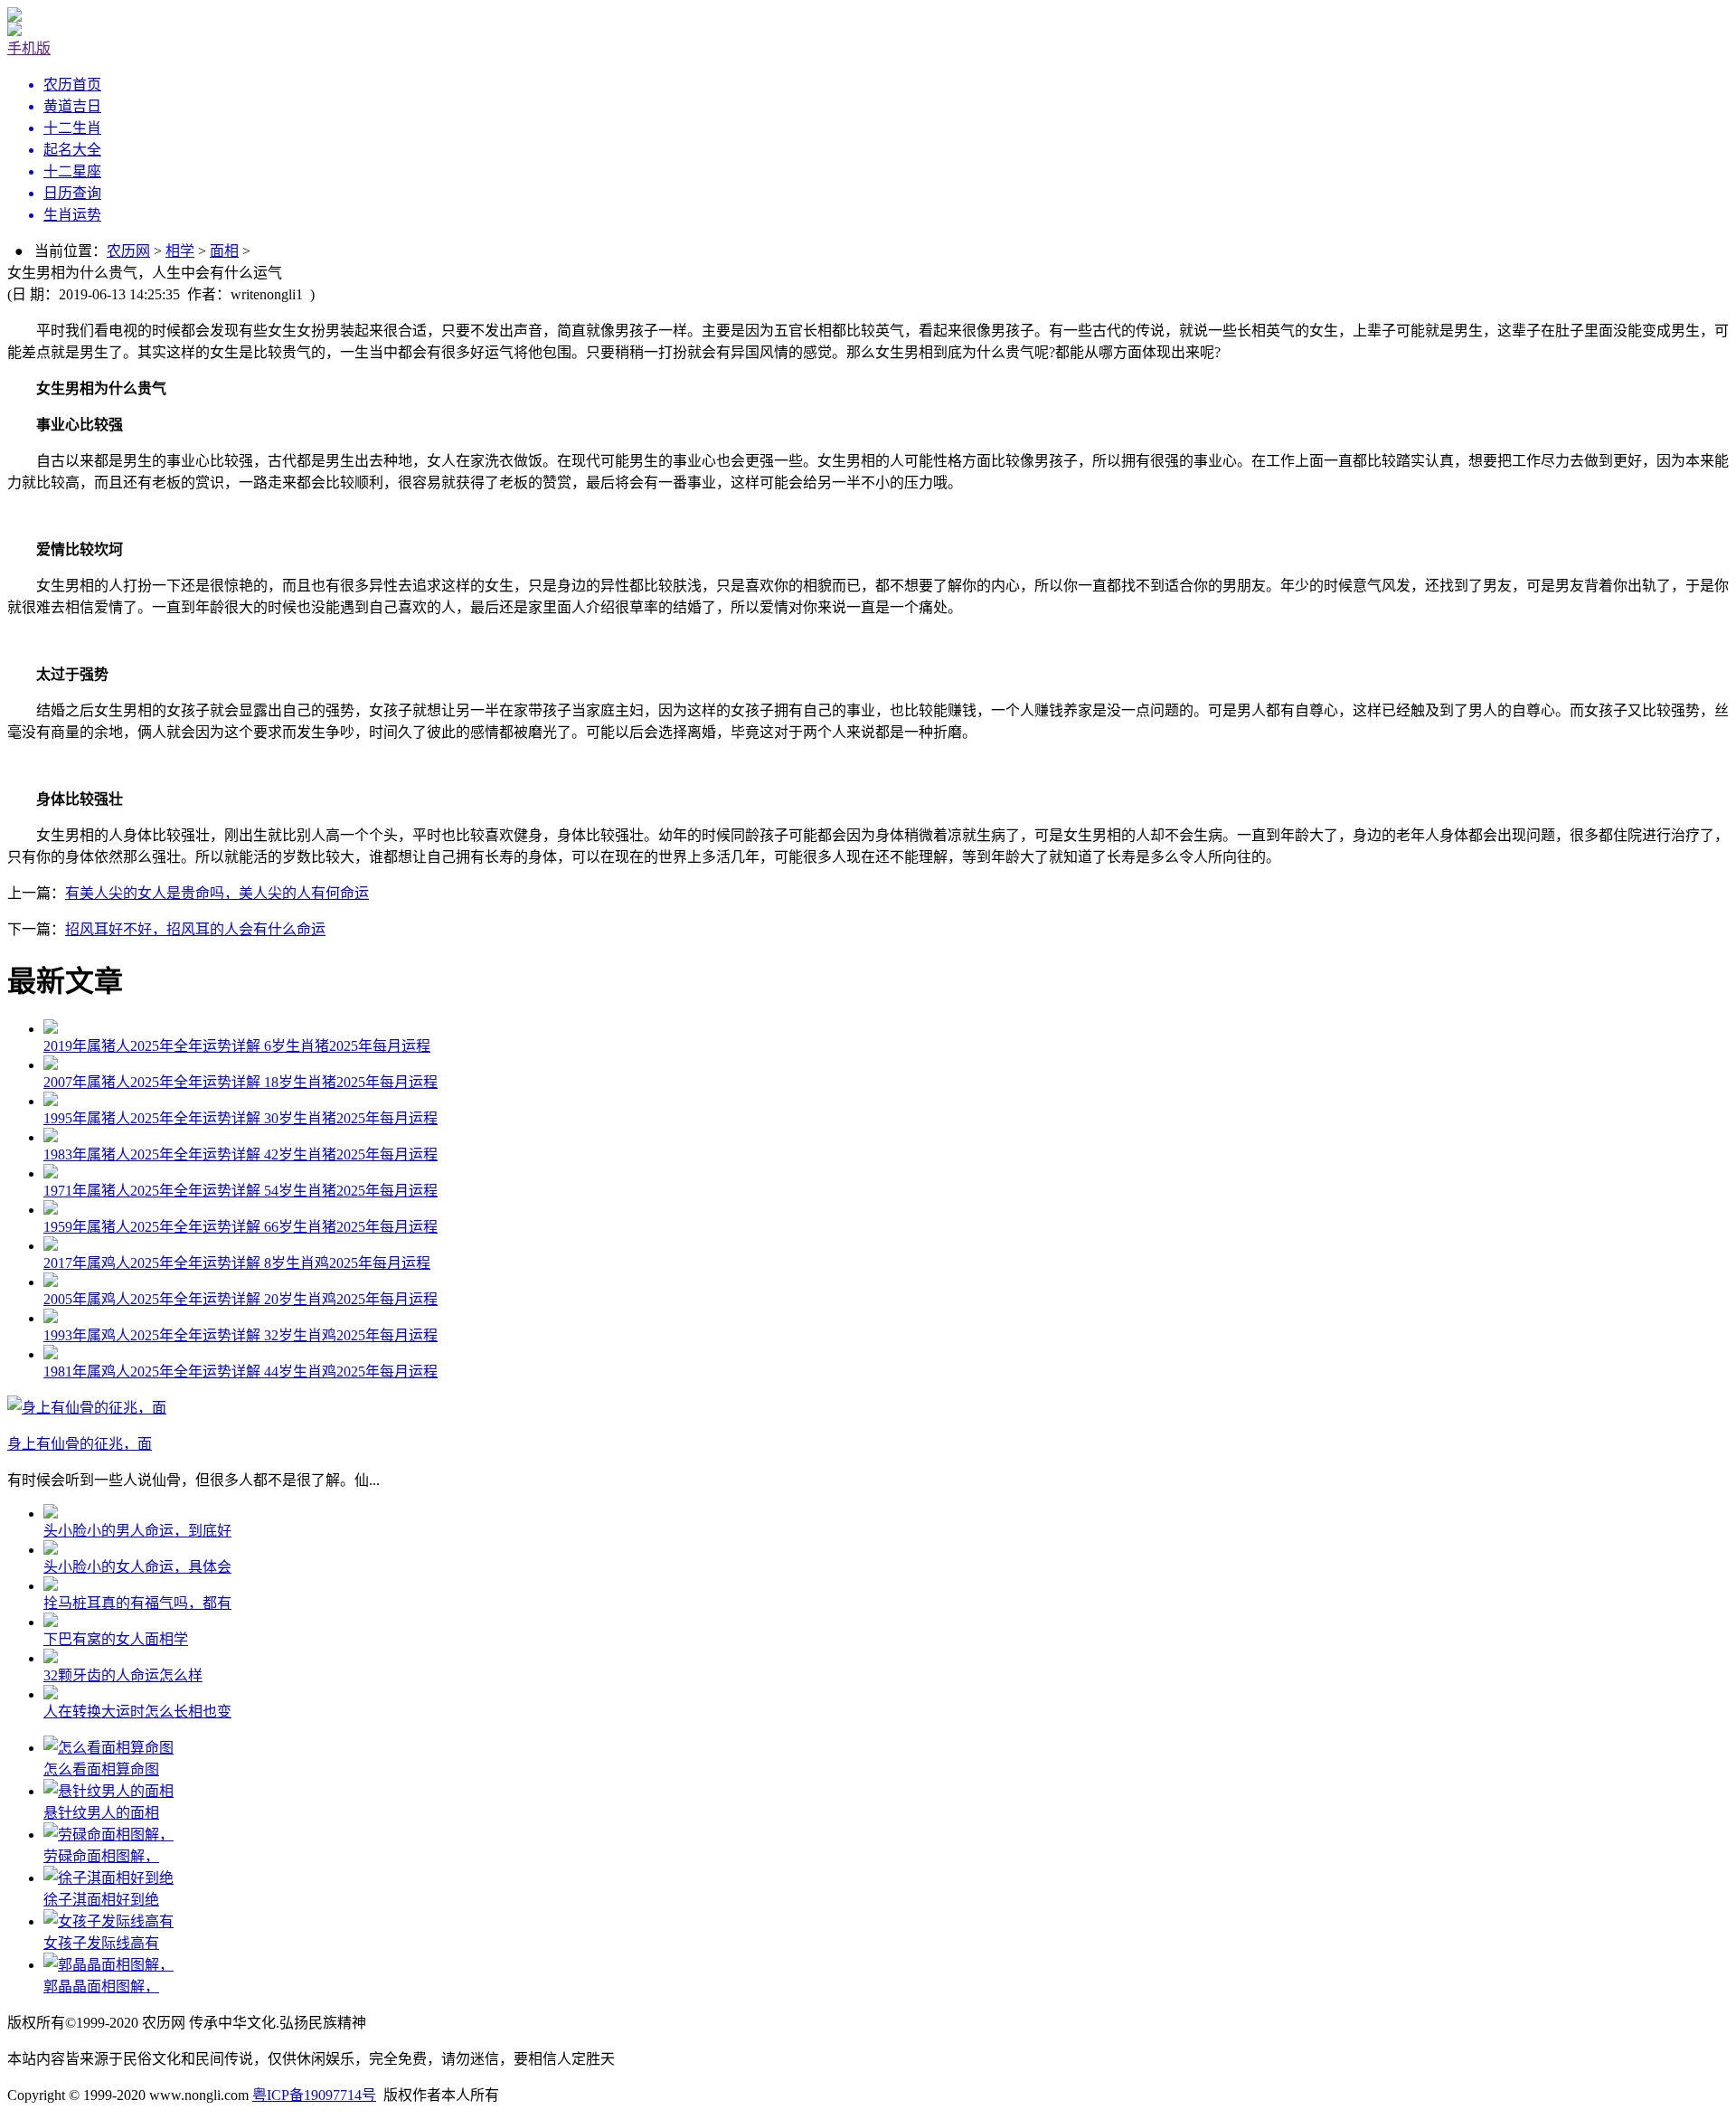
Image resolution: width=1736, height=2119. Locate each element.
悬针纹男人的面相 (101, 1813)
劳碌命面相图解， (101, 1856)
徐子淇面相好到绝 (101, 1900)
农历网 (128, 251)
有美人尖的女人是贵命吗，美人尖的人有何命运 (217, 893)
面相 (224, 251)
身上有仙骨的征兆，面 (80, 1444)
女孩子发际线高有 (101, 1943)
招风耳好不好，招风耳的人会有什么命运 (195, 929)
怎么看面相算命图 (101, 1769)
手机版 (29, 48)
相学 (180, 251)
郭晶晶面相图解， (101, 1987)
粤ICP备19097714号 (314, 2095)
